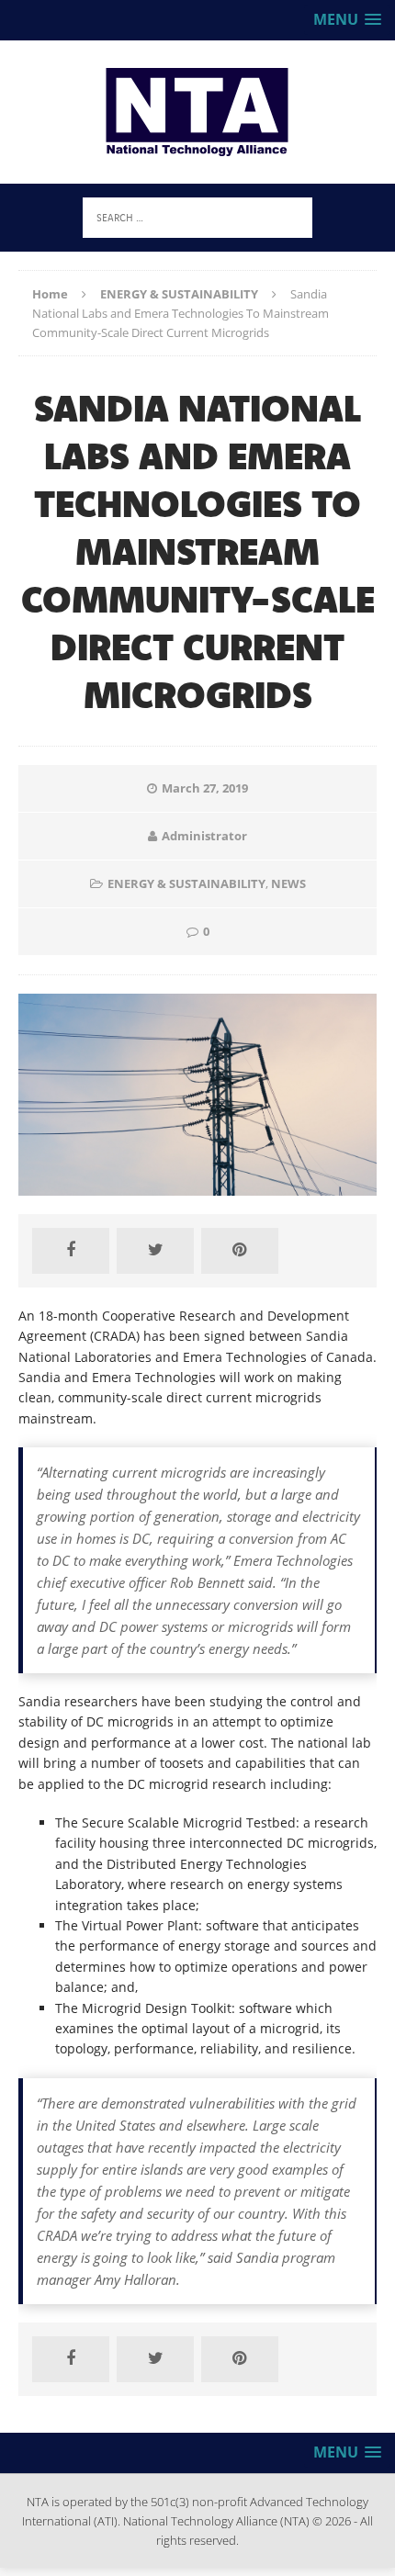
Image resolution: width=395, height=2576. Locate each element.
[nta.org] (197, 112)
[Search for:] (197, 216)
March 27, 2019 (205, 788)
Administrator (204, 836)
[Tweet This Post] (155, 1251)
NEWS (288, 883)
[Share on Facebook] (71, 1251)
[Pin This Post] (240, 1251)
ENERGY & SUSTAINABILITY (186, 883)
